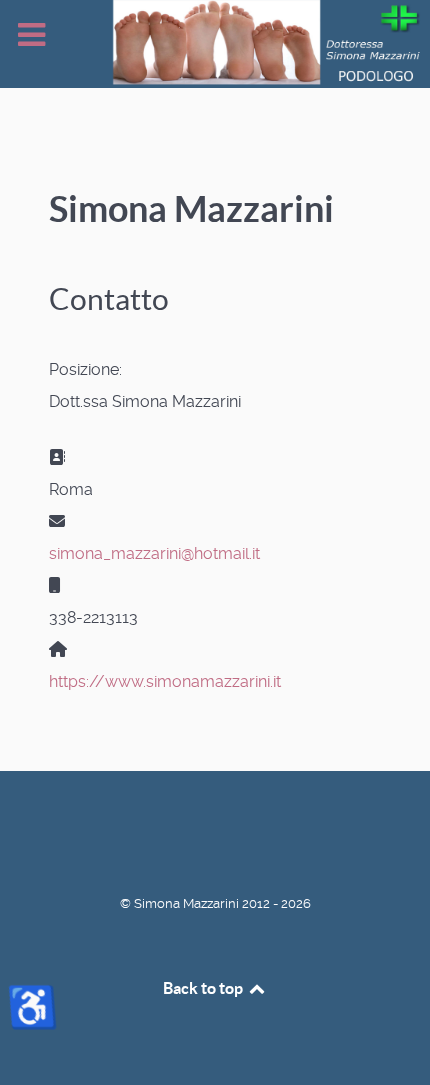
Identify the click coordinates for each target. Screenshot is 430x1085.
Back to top (204, 988)
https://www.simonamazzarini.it (165, 681)
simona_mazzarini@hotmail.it (154, 553)
